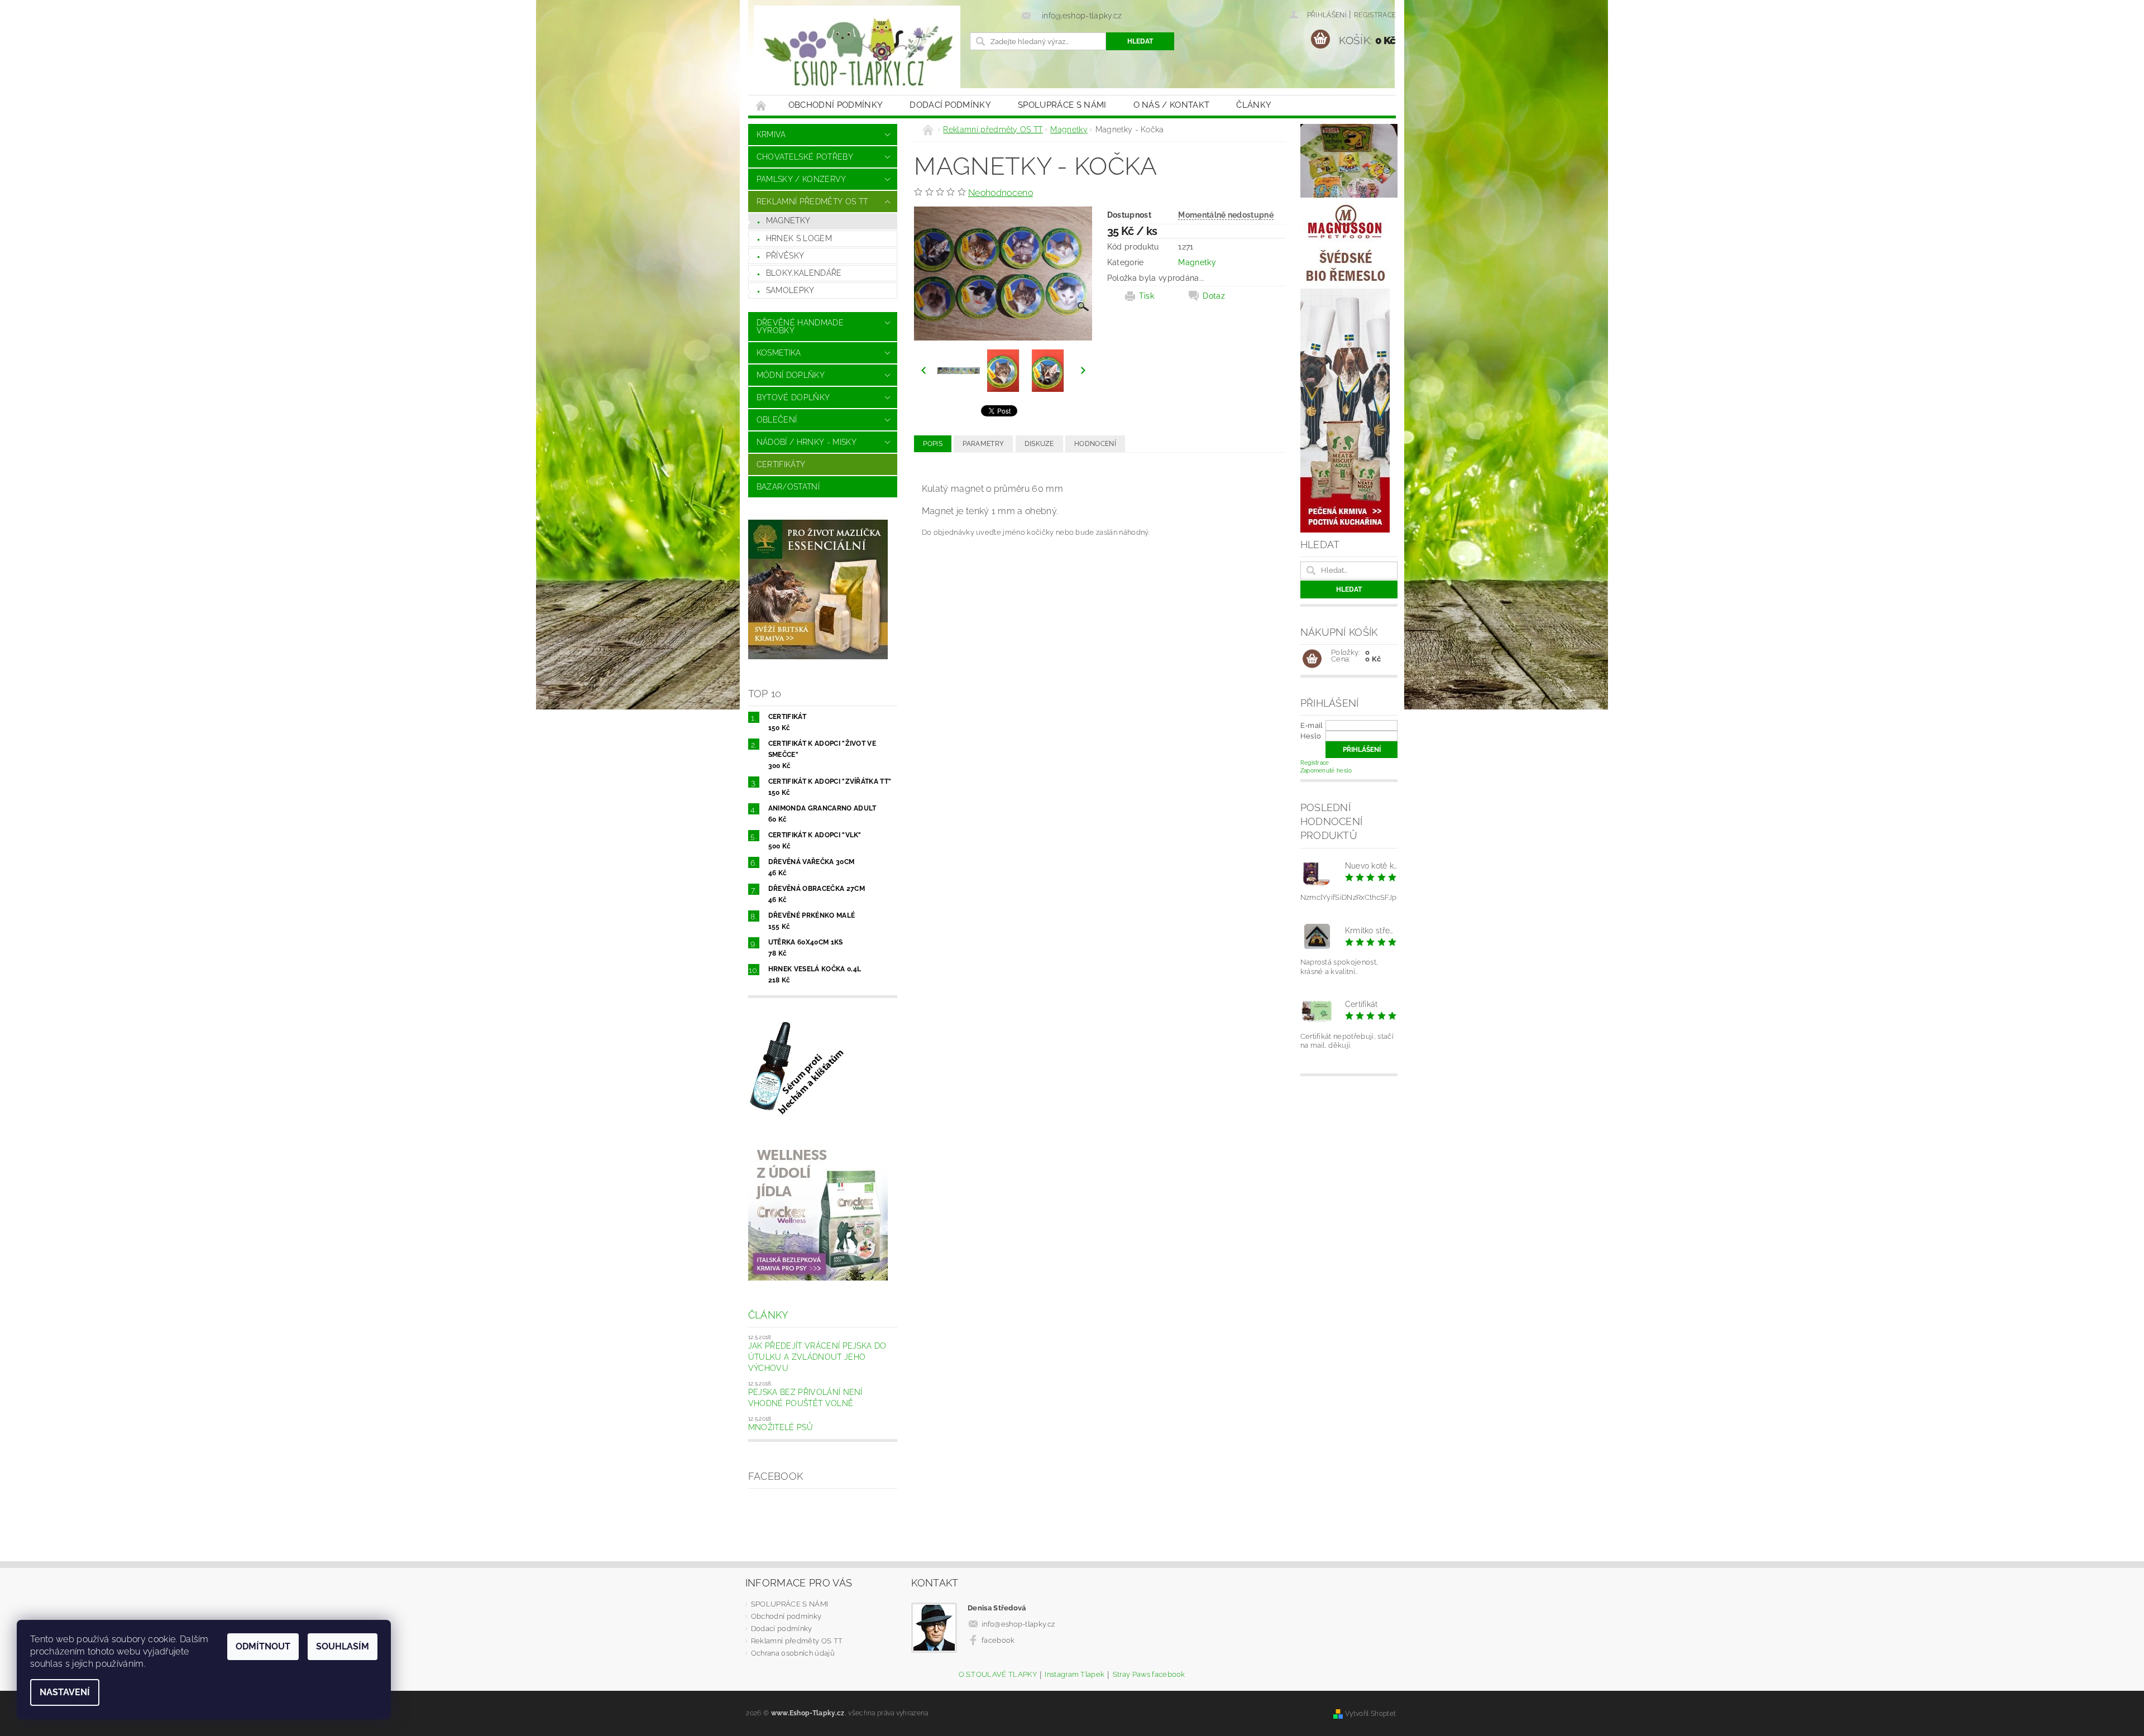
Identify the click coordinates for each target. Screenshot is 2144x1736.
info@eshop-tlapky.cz (1018, 1624)
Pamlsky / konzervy (801, 179)
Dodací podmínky (950, 105)
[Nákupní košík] (1312, 659)
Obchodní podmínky (836, 105)
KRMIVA (771, 135)
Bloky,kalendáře (804, 273)
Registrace (1375, 15)
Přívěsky (785, 256)
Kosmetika (779, 353)
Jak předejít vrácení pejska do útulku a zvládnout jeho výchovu (817, 1357)
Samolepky (790, 290)
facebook (998, 1640)
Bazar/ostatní (788, 487)
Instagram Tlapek (1075, 1675)
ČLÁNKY (1254, 105)
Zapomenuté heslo (1326, 771)
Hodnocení (1095, 444)
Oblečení (777, 420)
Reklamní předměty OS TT (812, 202)
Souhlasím (343, 1646)
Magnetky (788, 220)
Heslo (1311, 736)
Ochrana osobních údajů (793, 1653)
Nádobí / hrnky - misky (807, 442)
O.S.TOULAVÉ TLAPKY (998, 1675)
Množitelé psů (781, 1427)
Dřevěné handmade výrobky (800, 327)
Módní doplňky (791, 375)
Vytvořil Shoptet (1370, 1713)
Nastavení (65, 1692)
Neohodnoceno (1001, 193)
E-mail (1312, 725)
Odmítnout (263, 1646)
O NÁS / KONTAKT (1172, 105)
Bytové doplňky (793, 397)
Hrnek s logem (799, 238)
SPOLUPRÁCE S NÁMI (1062, 105)
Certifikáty (781, 464)
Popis (933, 444)
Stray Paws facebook (1149, 1675)
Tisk (1147, 296)
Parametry (983, 444)
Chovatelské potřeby (805, 157)
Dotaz (1214, 296)
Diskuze (1039, 444)
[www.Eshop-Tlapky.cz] (857, 53)
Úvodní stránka (762, 105)
